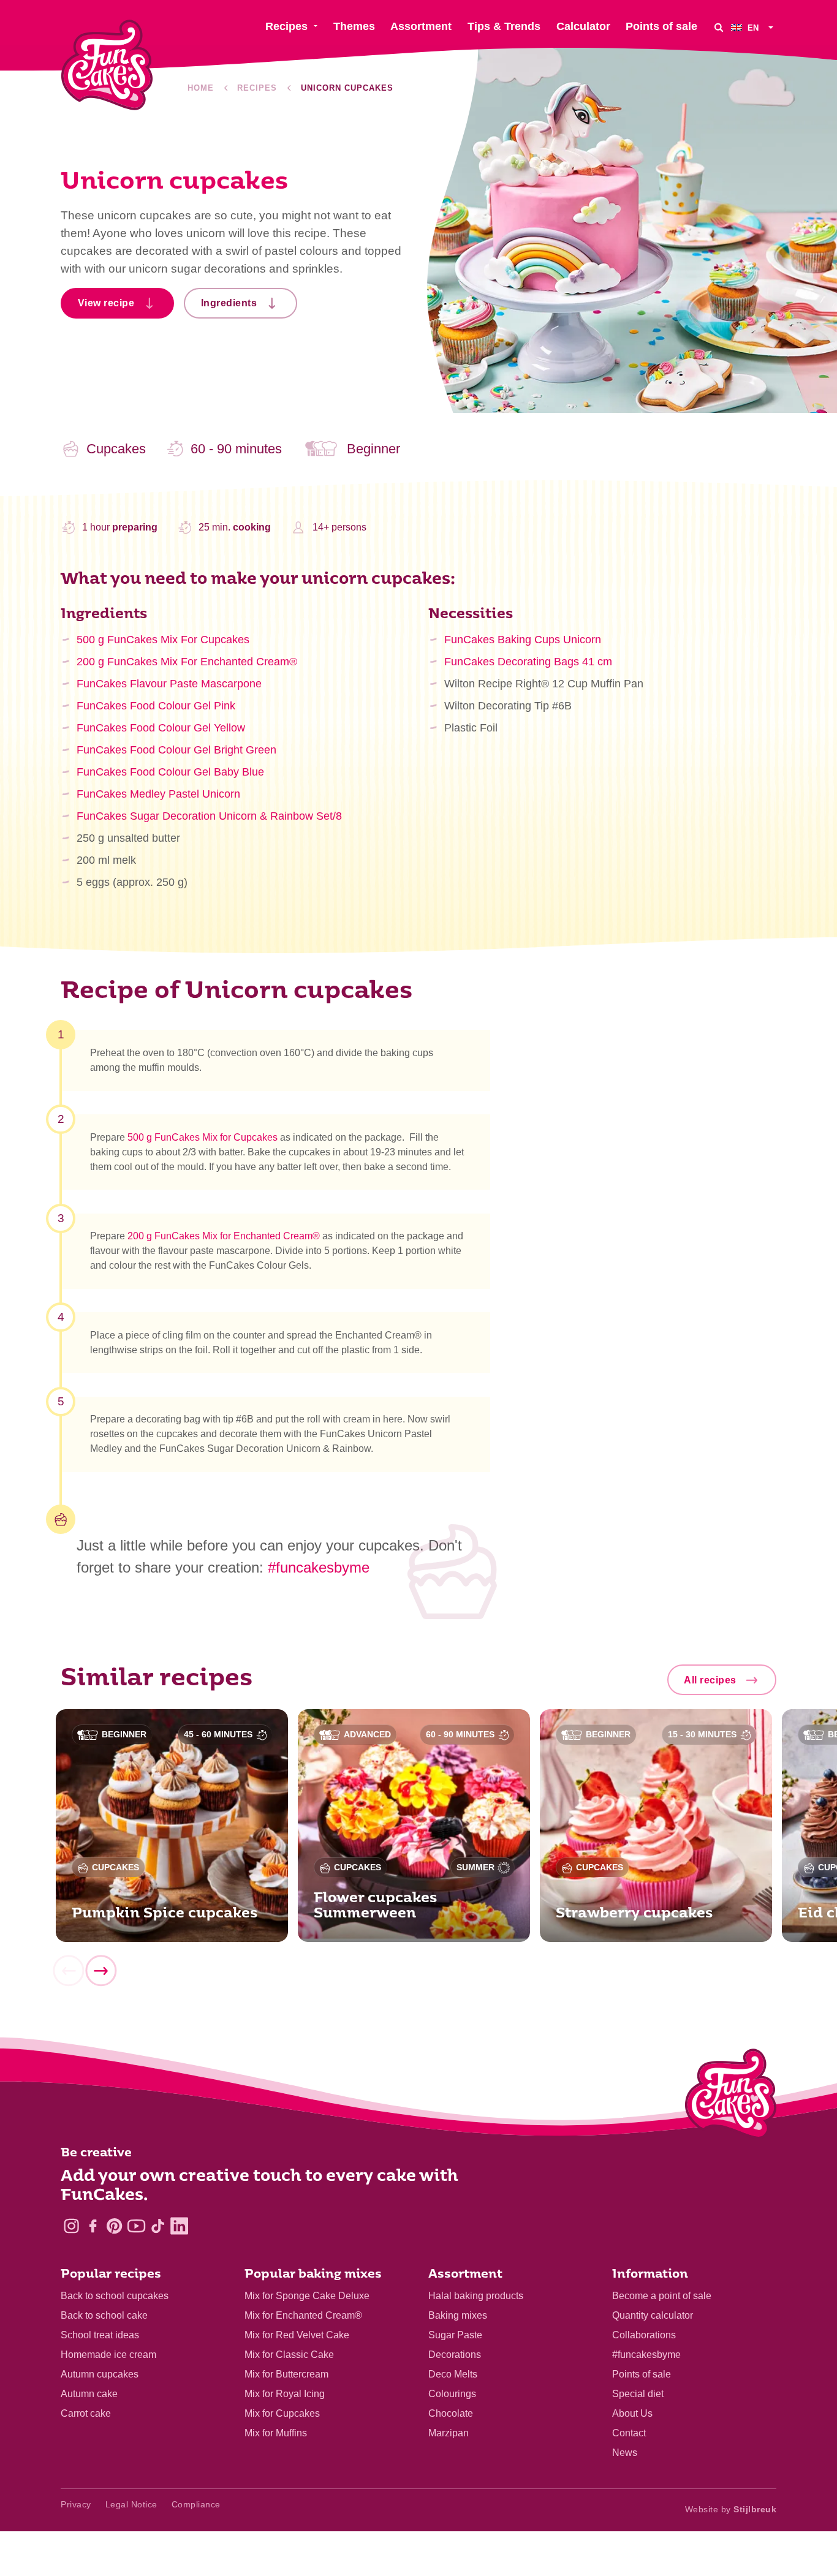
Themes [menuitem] (354, 26)
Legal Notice (131, 2504)
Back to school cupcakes (115, 2296)
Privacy (76, 2504)
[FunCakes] (107, 65)
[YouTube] (136, 2226)
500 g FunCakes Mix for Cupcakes (203, 1137)
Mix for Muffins (276, 2433)
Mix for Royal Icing (285, 2394)
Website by (731, 2509)
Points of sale (642, 2374)
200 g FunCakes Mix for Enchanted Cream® (222, 1236)
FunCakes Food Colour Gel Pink (156, 706)
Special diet (638, 2394)
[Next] (100, 1971)
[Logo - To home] (731, 2096)
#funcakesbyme (319, 1567)
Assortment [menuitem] (421, 26)
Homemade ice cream (108, 2355)
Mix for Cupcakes (282, 2413)
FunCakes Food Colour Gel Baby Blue (170, 772)
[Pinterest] (114, 2226)
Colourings (452, 2394)
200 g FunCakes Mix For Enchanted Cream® (187, 662)
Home (201, 88)
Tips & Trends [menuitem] (504, 26)
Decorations (455, 2355)
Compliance (196, 2504)
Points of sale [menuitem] (661, 26)
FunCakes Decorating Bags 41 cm (528, 662)
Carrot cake (86, 2413)
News (625, 2453)
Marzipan (449, 2433)
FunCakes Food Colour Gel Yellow (161, 728)
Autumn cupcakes (100, 2374)
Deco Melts (453, 2374)
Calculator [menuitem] (583, 26)
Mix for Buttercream (286, 2374)
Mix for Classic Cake (289, 2355)
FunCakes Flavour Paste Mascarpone (169, 684)
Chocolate (451, 2413)
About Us (632, 2413)
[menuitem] (754, 27)
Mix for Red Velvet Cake (297, 2335)
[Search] (719, 27)
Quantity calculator (653, 2315)
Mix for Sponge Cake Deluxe (307, 2296)
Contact (629, 2433)
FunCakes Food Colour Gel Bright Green (176, 750)
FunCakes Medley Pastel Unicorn (158, 794)
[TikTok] (158, 2226)
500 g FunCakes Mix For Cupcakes (163, 640)
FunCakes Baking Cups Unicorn (523, 640)
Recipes (257, 88)
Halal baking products (476, 2296)
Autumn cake (89, 2394)
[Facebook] (93, 2226)
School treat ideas (100, 2335)
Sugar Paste (455, 2335)
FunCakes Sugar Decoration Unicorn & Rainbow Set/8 (209, 816)
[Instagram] (71, 2226)
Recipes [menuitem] (286, 26)
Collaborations (644, 2335)
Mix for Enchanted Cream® (303, 2315)
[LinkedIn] (179, 2226)
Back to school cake (104, 2315)
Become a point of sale (662, 2296)
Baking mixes (458, 2315)
